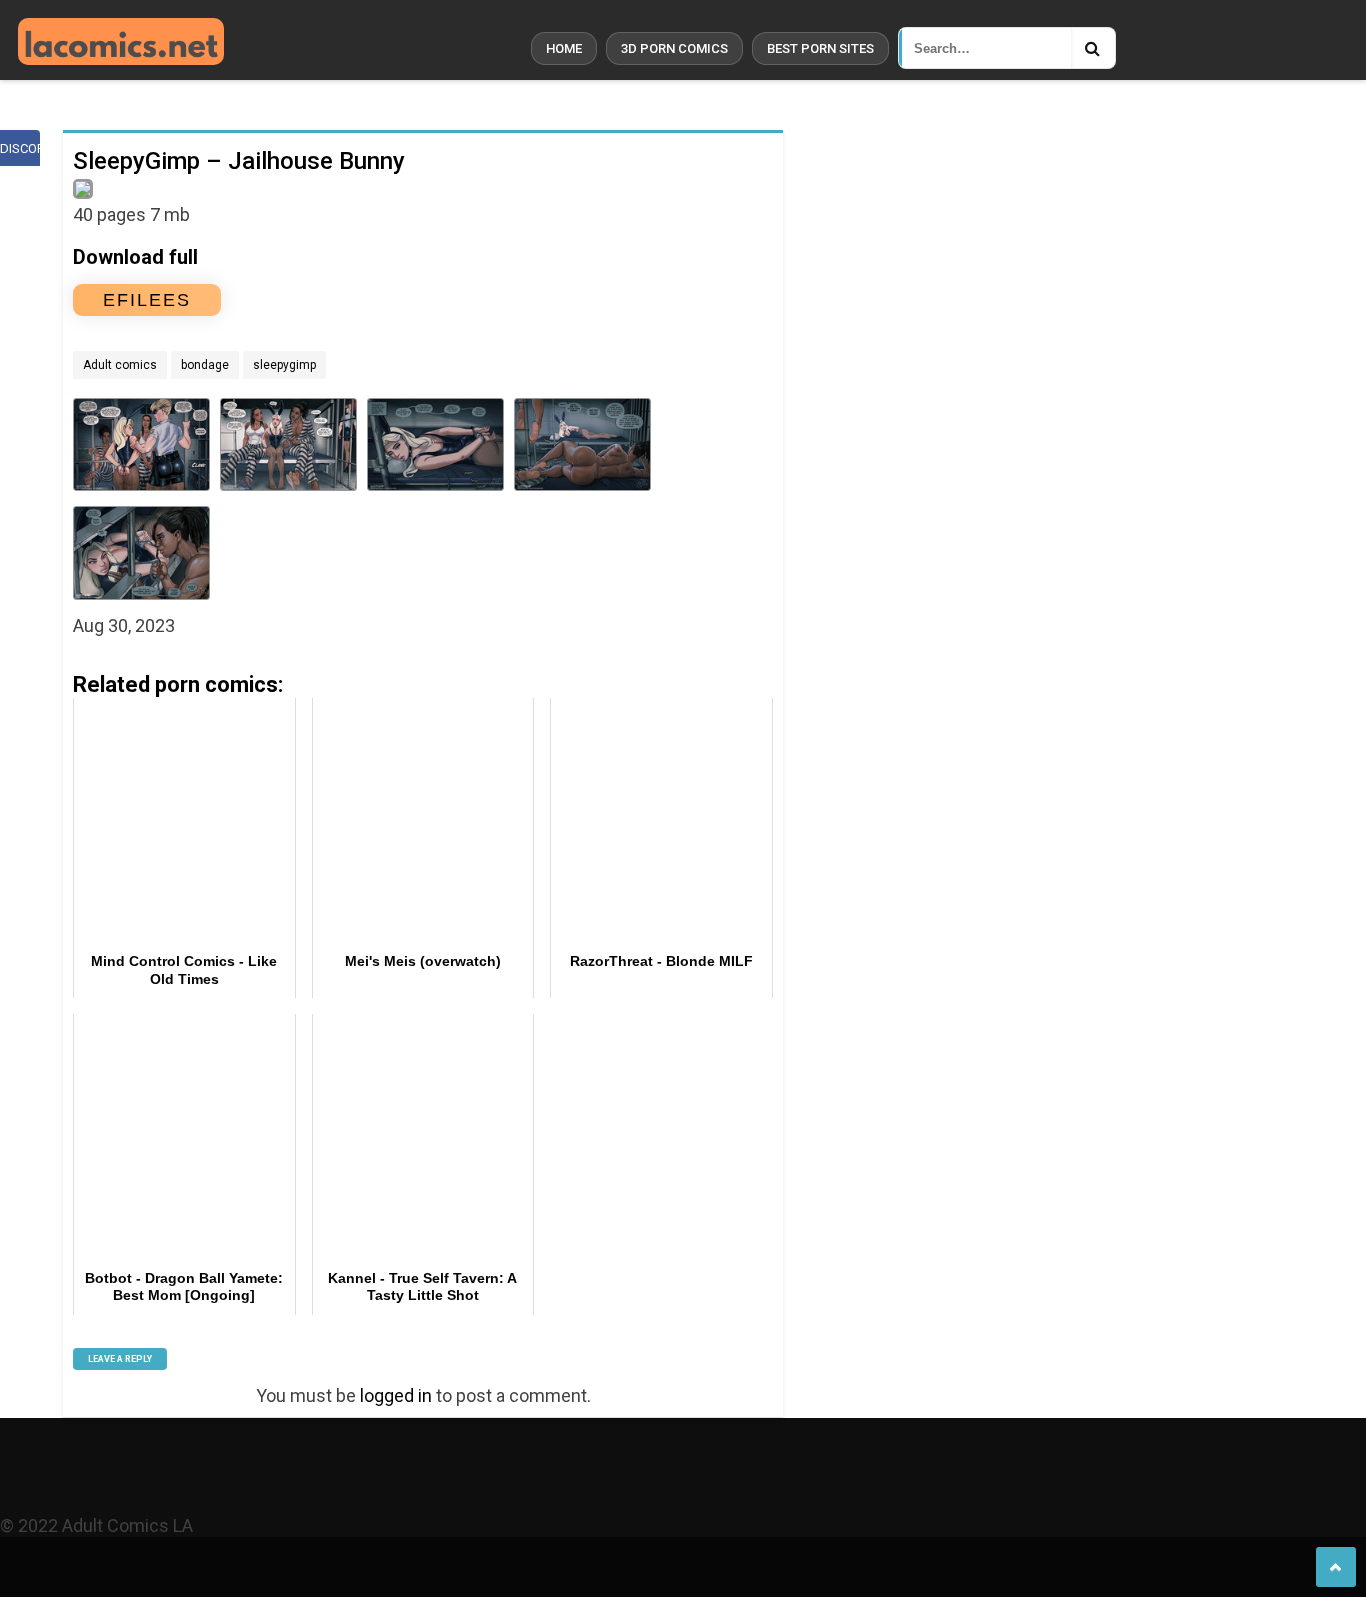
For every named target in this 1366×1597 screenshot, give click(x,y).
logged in (396, 1395)
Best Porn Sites (820, 48)
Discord (20, 148)
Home (564, 48)
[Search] (1093, 48)
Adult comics (120, 365)
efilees (147, 300)
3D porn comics (674, 48)
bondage (205, 365)
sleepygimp (284, 365)
